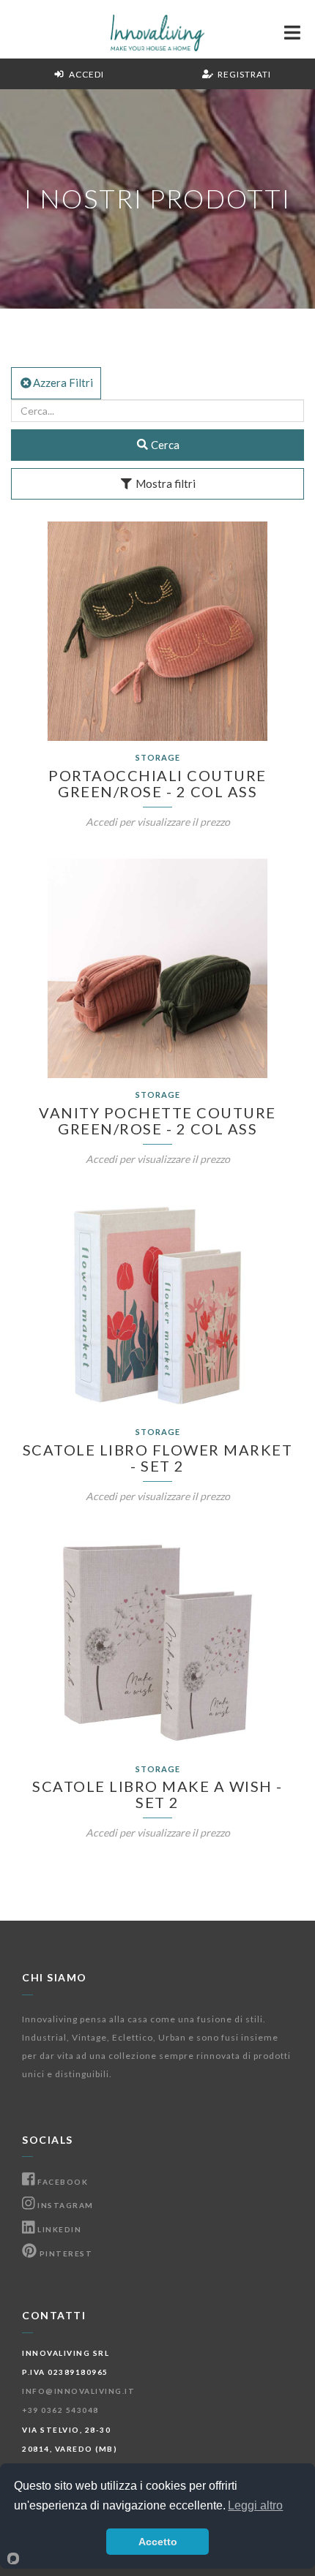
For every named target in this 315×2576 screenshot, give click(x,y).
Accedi (84, 74)
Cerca (164, 445)
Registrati (242, 74)
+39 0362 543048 (60, 2410)
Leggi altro (255, 2505)
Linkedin (58, 2229)
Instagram (64, 2205)
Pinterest (64, 2253)
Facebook (62, 2182)
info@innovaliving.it (78, 2391)
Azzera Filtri (63, 383)
